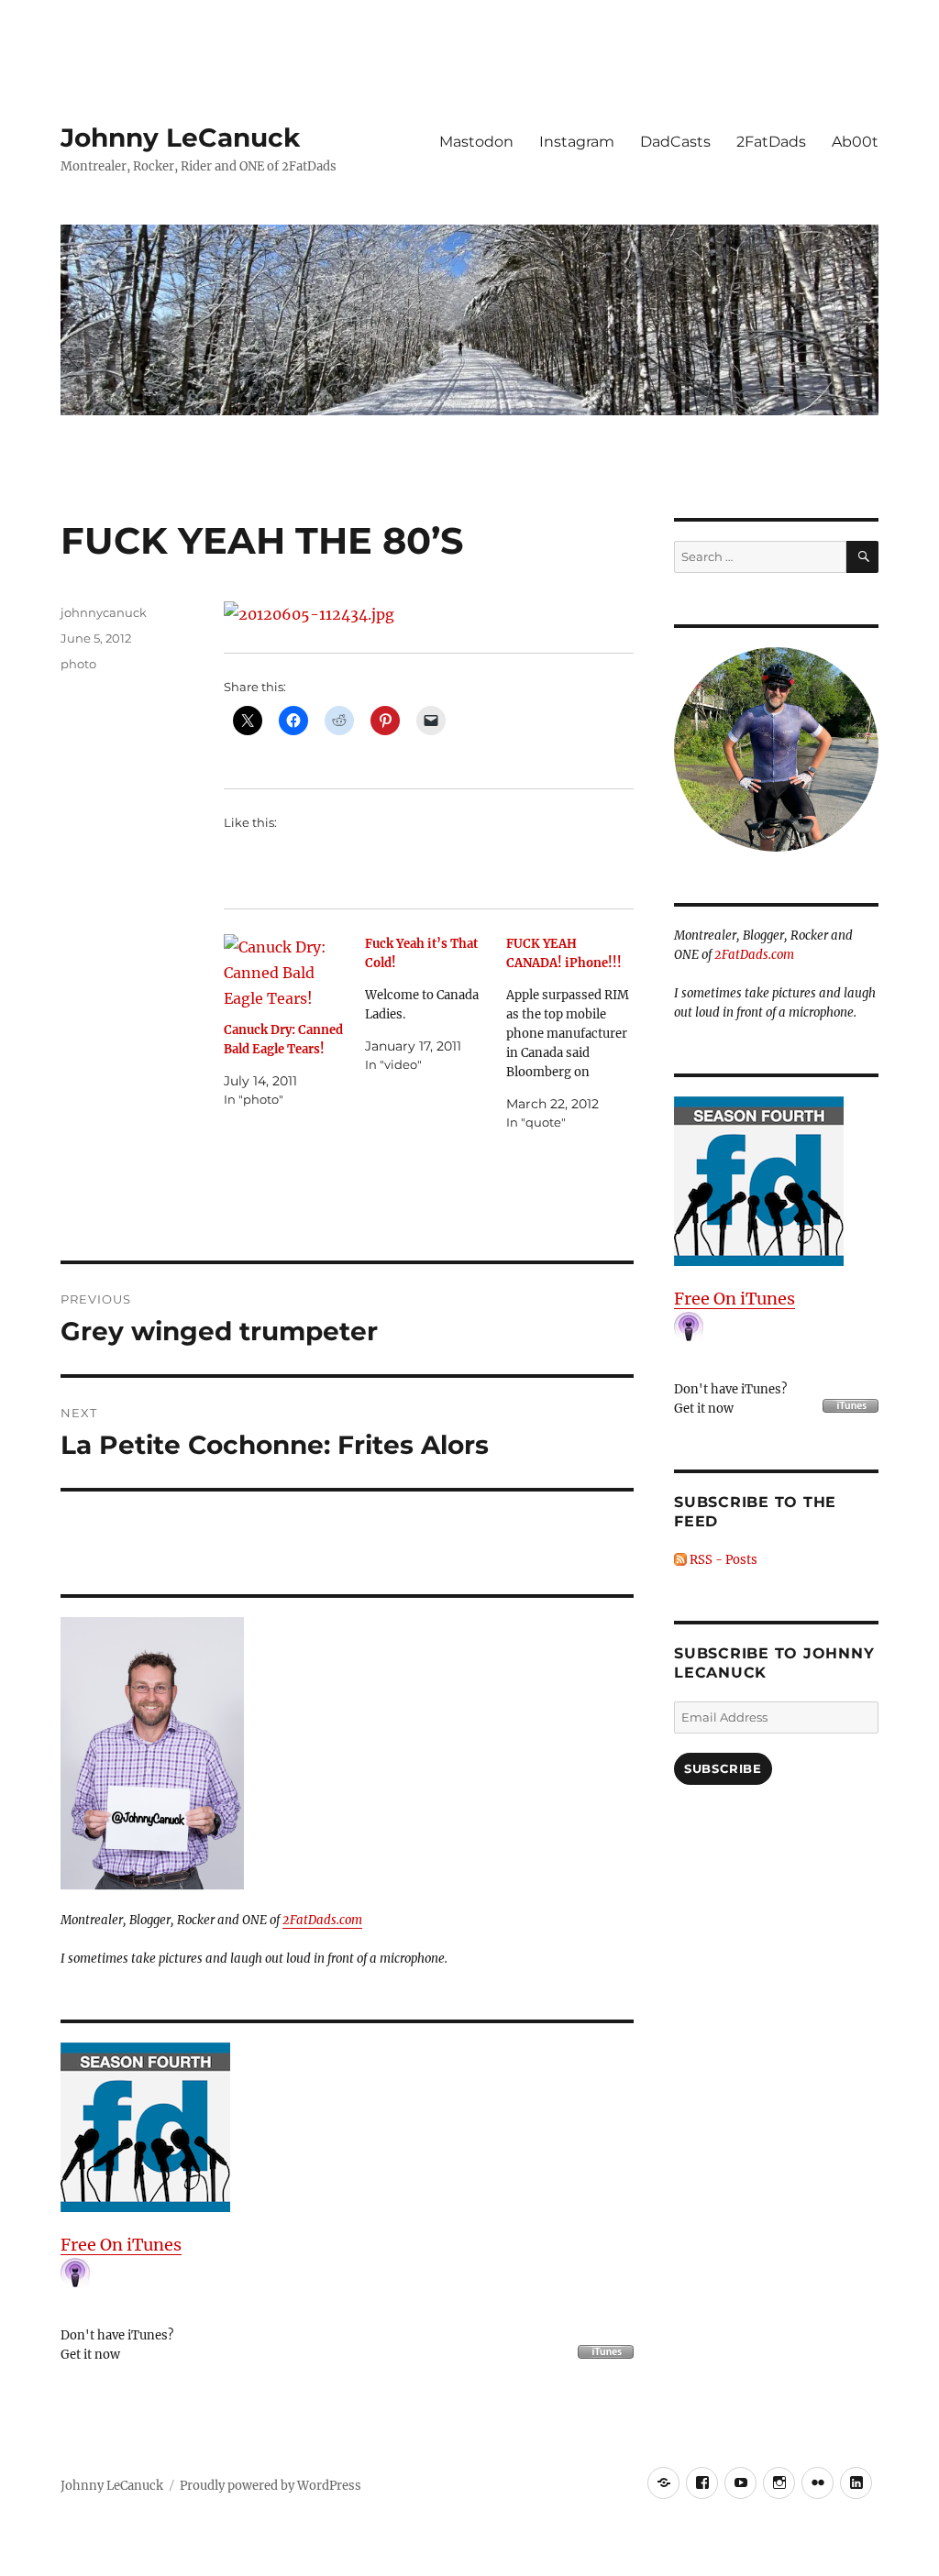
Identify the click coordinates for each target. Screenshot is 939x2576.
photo (78, 664)
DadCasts (675, 142)
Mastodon (476, 142)
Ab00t (855, 142)
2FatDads (771, 142)
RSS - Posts (722, 1560)
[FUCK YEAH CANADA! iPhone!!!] (577, 1033)
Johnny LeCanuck (180, 138)
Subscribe (723, 1768)
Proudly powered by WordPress (271, 2486)
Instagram (577, 142)
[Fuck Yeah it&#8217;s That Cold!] (436, 1004)
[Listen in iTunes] (347, 2127)
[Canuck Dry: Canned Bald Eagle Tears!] (288, 971)
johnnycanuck (104, 612)
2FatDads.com (322, 1920)
